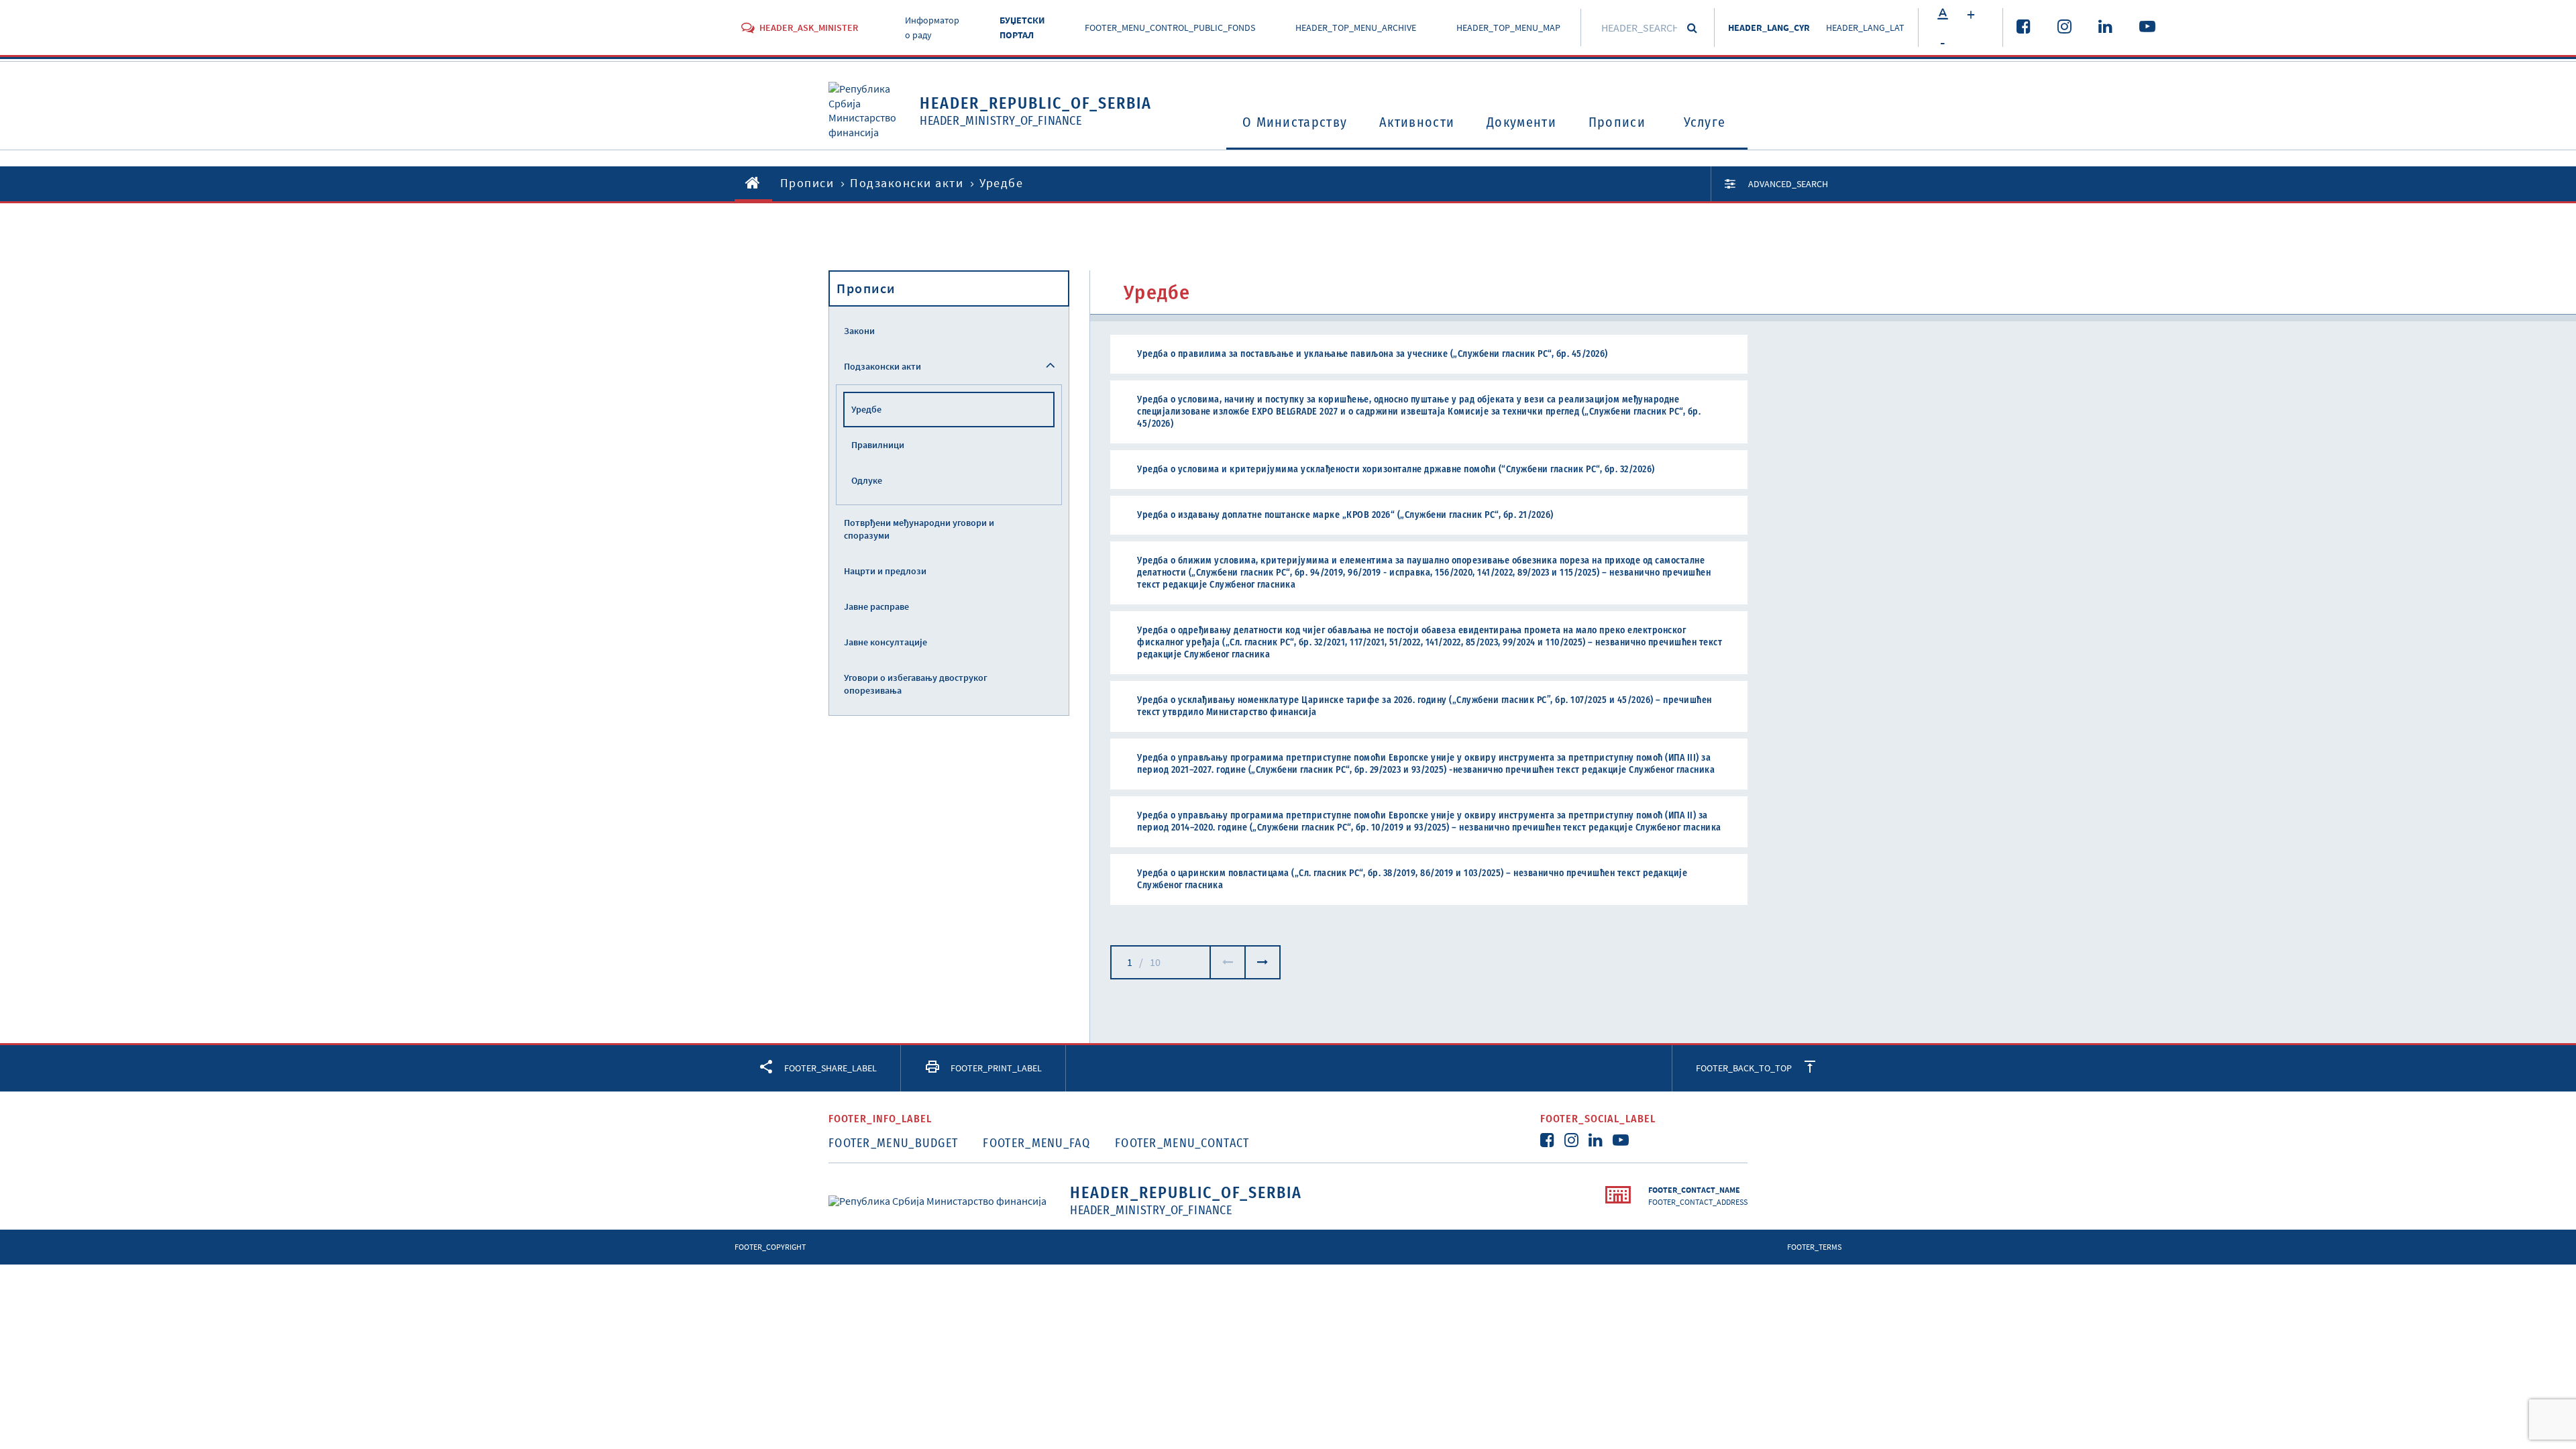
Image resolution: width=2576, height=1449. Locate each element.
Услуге (1705, 122)
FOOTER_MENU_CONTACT (1182, 1143)
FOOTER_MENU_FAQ (1036, 1143)
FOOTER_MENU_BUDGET (893, 1143)
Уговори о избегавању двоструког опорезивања (916, 684)
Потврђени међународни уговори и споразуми (919, 529)
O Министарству (1295, 122)
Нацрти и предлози (885, 571)
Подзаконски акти (907, 183)
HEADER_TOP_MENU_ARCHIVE (1356, 28)
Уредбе (866, 409)
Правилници (878, 445)
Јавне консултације (885, 642)
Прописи (1617, 122)
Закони (859, 331)
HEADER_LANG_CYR (1769, 28)
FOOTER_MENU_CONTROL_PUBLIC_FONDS (1170, 28)
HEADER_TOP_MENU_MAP (1508, 28)
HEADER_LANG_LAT (1865, 28)
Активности (1417, 122)
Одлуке (867, 480)
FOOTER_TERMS (1814, 1247)
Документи (1521, 122)
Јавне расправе (876, 606)
